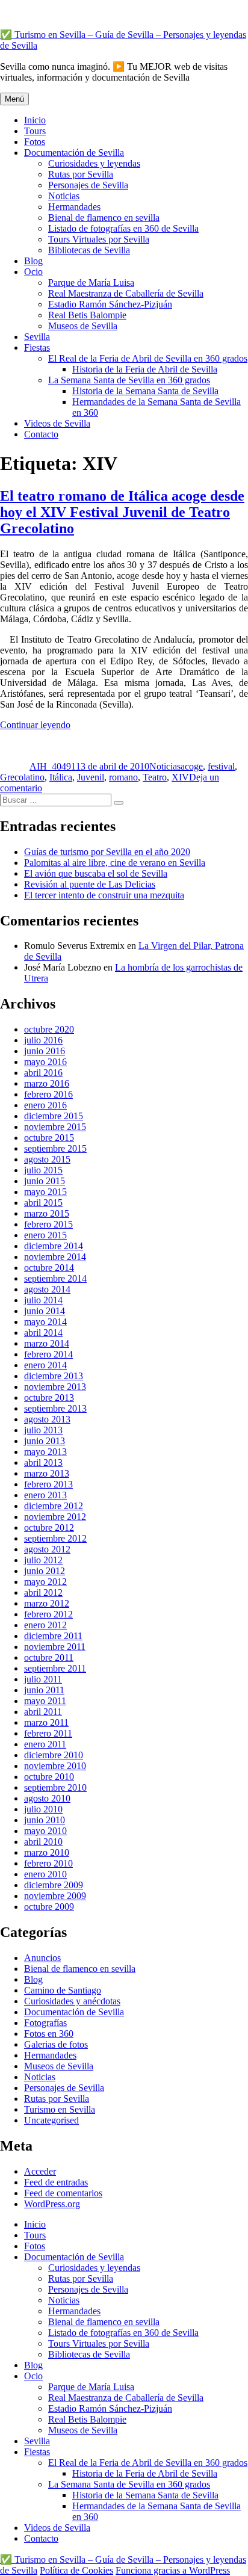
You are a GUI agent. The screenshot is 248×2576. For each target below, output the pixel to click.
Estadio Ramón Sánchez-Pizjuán (110, 304)
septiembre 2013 (55, 1408)
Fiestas (37, 347)
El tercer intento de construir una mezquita (104, 895)
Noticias (64, 196)
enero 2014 (45, 1365)
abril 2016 (43, 1073)
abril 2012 (43, 1592)
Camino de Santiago (63, 1990)
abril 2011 (43, 1712)
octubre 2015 (49, 1138)
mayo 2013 (45, 1452)
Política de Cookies (76, 2570)
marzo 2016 (47, 1083)
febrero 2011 (48, 1733)
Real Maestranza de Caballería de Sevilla (126, 293)
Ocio (33, 272)
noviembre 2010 (55, 1766)
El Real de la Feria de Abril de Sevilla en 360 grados (148, 358)
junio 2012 (45, 1571)
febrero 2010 (48, 1863)
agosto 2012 (47, 1549)
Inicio (35, 120)
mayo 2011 (45, 1701)
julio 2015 (43, 1170)
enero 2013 (45, 1495)
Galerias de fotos (56, 2044)
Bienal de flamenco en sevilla (104, 218)
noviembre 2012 (55, 1517)
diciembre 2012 (54, 1506)
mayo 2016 (45, 1062)
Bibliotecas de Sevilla (89, 250)
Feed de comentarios (63, 2193)
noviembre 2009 (55, 1896)
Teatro (155, 777)
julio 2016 (43, 1040)
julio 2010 (43, 1809)
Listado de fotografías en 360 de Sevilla (123, 228)
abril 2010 (43, 1842)
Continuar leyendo (35, 725)
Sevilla (37, 337)
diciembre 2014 (54, 1246)
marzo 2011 (46, 1722)
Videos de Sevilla (57, 423)
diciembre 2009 (54, 1885)
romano (123, 777)
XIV (180, 777)
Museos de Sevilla (83, 326)
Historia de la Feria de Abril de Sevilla (145, 369)
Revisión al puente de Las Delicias (90, 884)
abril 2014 (43, 1333)
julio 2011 (43, 1679)
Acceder (40, 2171)
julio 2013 (43, 1430)
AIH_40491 (53, 766)
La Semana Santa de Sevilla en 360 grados (129, 380)
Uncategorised (51, 2120)
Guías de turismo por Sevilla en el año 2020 (107, 852)
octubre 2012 (49, 1527)
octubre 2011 (49, 1657)
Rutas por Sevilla (81, 174)
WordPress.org (52, 2204)
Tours (35, 131)
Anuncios (42, 1958)
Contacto (41, 434)
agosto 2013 (47, 1419)
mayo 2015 (45, 1192)
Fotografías (45, 2023)
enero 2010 (45, 1874)
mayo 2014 (45, 1322)
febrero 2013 (48, 1484)
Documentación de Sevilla (74, 153)
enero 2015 (45, 1235)
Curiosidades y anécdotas (72, 2001)
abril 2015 (43, 1203)
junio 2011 (44, 1690)
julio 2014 (43, 1300)
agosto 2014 (47, 1289)
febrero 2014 (48, 1354)
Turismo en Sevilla (60, 2109)
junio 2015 (45, 1181)
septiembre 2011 (55, 1668)
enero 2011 (45, 1744)
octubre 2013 (49, 1398)
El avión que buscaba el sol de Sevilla (96, 873)
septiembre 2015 (55, 1148)
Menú (14, 99)
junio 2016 (45, 1051)
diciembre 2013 (54, 1376)
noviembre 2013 (55, 1387)
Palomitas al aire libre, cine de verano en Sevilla (115, 863)
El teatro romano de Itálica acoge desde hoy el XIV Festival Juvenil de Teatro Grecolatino (122, 512)
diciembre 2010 (54, 1755)
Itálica (61, 777)
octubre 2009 (49, 1907)
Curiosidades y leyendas (94, 163)
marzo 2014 (47, 1343)
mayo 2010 (45, 1831)
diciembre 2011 (53, 1636)
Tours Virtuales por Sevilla (99, 239)
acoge (192, 766)
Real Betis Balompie (87, 315)
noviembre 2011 (55, 1647)
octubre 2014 (49, 1268)
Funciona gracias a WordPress (173, 2570)
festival (221, 766)
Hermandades (74, 207)
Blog (33, 261)
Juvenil (91, 777)
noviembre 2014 (55, 1257)
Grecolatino (22, 777)
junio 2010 (45, 1820)
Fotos (35, 142)
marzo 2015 (47, 1213)
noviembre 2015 (55, 1127)
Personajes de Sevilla (88, 185)
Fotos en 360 (49, 2034)
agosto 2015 (47, 1159)
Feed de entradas (56, 2182)
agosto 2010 (47, 1798)
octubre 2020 (49, 1029)
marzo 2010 (47, 1852)
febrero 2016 (48, 1094)
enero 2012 (45, 1625)
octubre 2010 (49, 1777)
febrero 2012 (48, 1614)
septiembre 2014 (55, 1278)
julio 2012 (43, 1560)
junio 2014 (45, 1311)
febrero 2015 (48, 1224)
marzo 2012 (47, 1603)
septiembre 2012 (55, 1538)
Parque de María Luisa (91, 283)
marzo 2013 (47, 1473)
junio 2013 (45, 1441)
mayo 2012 (45, 1582)
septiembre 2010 (55, 1787)
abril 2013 (43, 1463)
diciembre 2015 (54, 1116)
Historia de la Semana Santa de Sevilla (145, 391)
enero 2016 (45, 1105)
